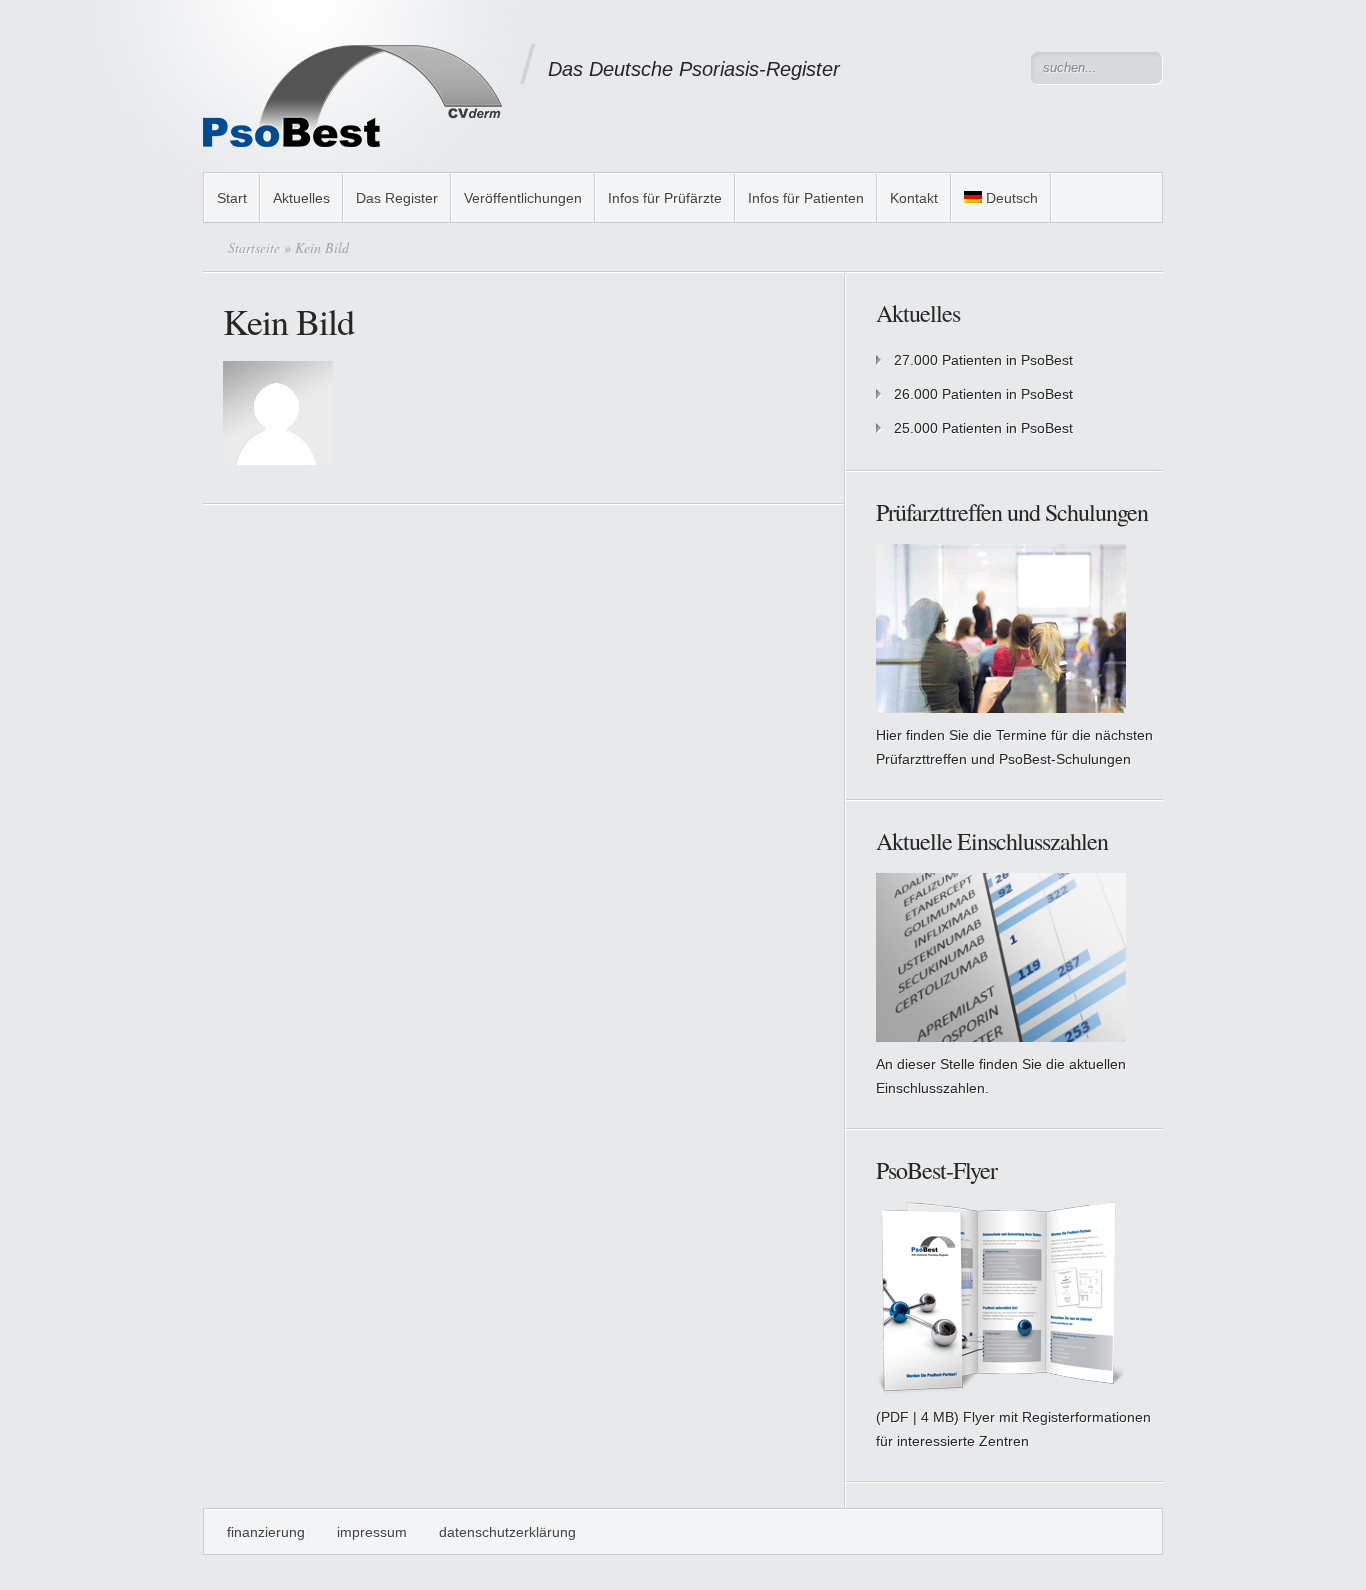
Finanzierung (266, 1532)
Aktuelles (301, 198)
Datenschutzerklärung (507, 1532)
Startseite (254, 247)
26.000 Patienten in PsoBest (983, 394)
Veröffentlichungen (523, 198)
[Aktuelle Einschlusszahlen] (1001, 708)
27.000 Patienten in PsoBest (983, 360)
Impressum (372, 1532)
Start (232, 198)
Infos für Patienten (806, 198)
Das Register (397, 198)
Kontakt (914, 198)
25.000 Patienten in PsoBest (983, 428)
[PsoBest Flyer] (1001, 1390)
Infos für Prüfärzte (665, 198)
